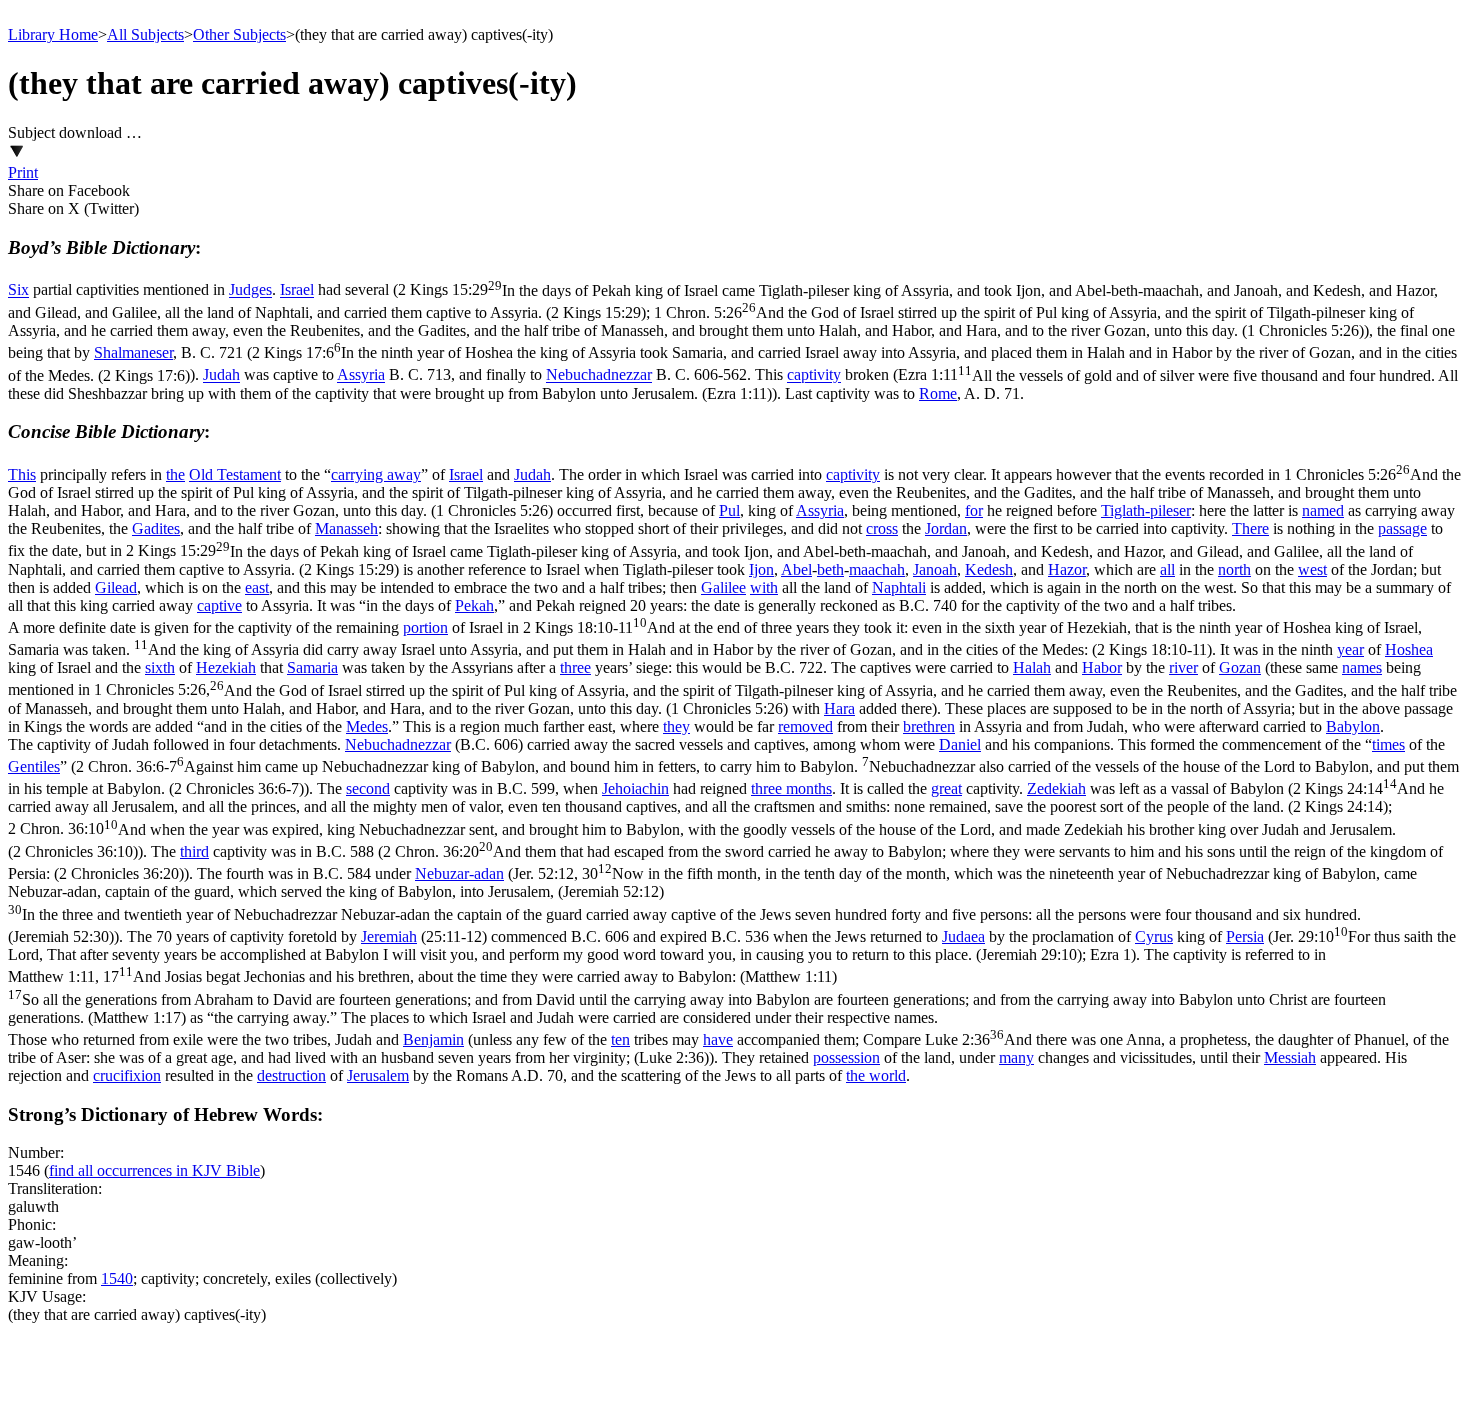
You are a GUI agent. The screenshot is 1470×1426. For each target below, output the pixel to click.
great (946, 788)
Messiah (1290, 1057)
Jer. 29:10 (732, 945)
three (575, 667)
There (1250, 528)
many (1016, 1057)
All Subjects (145, 34)
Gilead (116, 587)
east (257, 587)
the (175, 474)
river (1183, 667)
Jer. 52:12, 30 (712, 905)
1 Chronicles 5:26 (734, 492)
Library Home (53, 34)
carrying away (376, 474)
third (194, 851)
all (1167, 569)
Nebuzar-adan (459, 873)
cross (882, 528)
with (764, 587)
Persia (1245, 936)
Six (18, 290)
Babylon (1353, 726)
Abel (796, 569)
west (1312, 569)
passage (1402, 528)
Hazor (1067, 569)
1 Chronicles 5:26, (732, 699)
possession (846, 1057)
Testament (249, 474)
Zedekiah (1056, 788)
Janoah (935, 569)
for (974, 510)
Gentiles (34, 766)
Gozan (1240, 667)
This (22, 474)
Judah (221, 375)
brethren (929, 726)
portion (425, 627)
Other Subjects (239, 34)
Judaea (963, 936)
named (1323, 510)
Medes (367, 726)
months (809, 788)
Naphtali (899, 587)
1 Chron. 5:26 (711, 321)
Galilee (723, 587)
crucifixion (127, 1075)
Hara (839, 708)
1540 (117, 1278)
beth (830, 569)
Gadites (156, 528)
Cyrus (1154, 936)
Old (203, 474)
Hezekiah (226, 667)
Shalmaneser (133, 352)
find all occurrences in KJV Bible (154, 1170)
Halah (1032, 667)
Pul (729, 510)
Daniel (960, 744)
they (676, 726)
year (1350, 649)
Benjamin (433, 1039)
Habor (1102, 667)
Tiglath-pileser (1146, 510)
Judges (250, 290)
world (887, 1075)
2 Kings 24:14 (726, 797)
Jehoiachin (635, 788)
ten (620, 1039)
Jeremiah (389, 936)
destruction (291, 1075)
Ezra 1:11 (733, 384)
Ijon (761, 569)
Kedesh (989, 569)
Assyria (361, 375)
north (1234, 569)
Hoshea (1409, 649)
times (1388, 744)
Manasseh (346, 528)
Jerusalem (378, 1075)
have (718, 1039)
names (1362, 667)
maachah (877, 569)
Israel (297, 290)
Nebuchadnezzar (599, 375)
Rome (938, 393)
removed (805, 726)
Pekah (474, 605)
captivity (814, 375)
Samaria (312, 667)
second (368, 788)
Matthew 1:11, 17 (697, 996)
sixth (160, 667)
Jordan (946, 528)
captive (219, 605)
